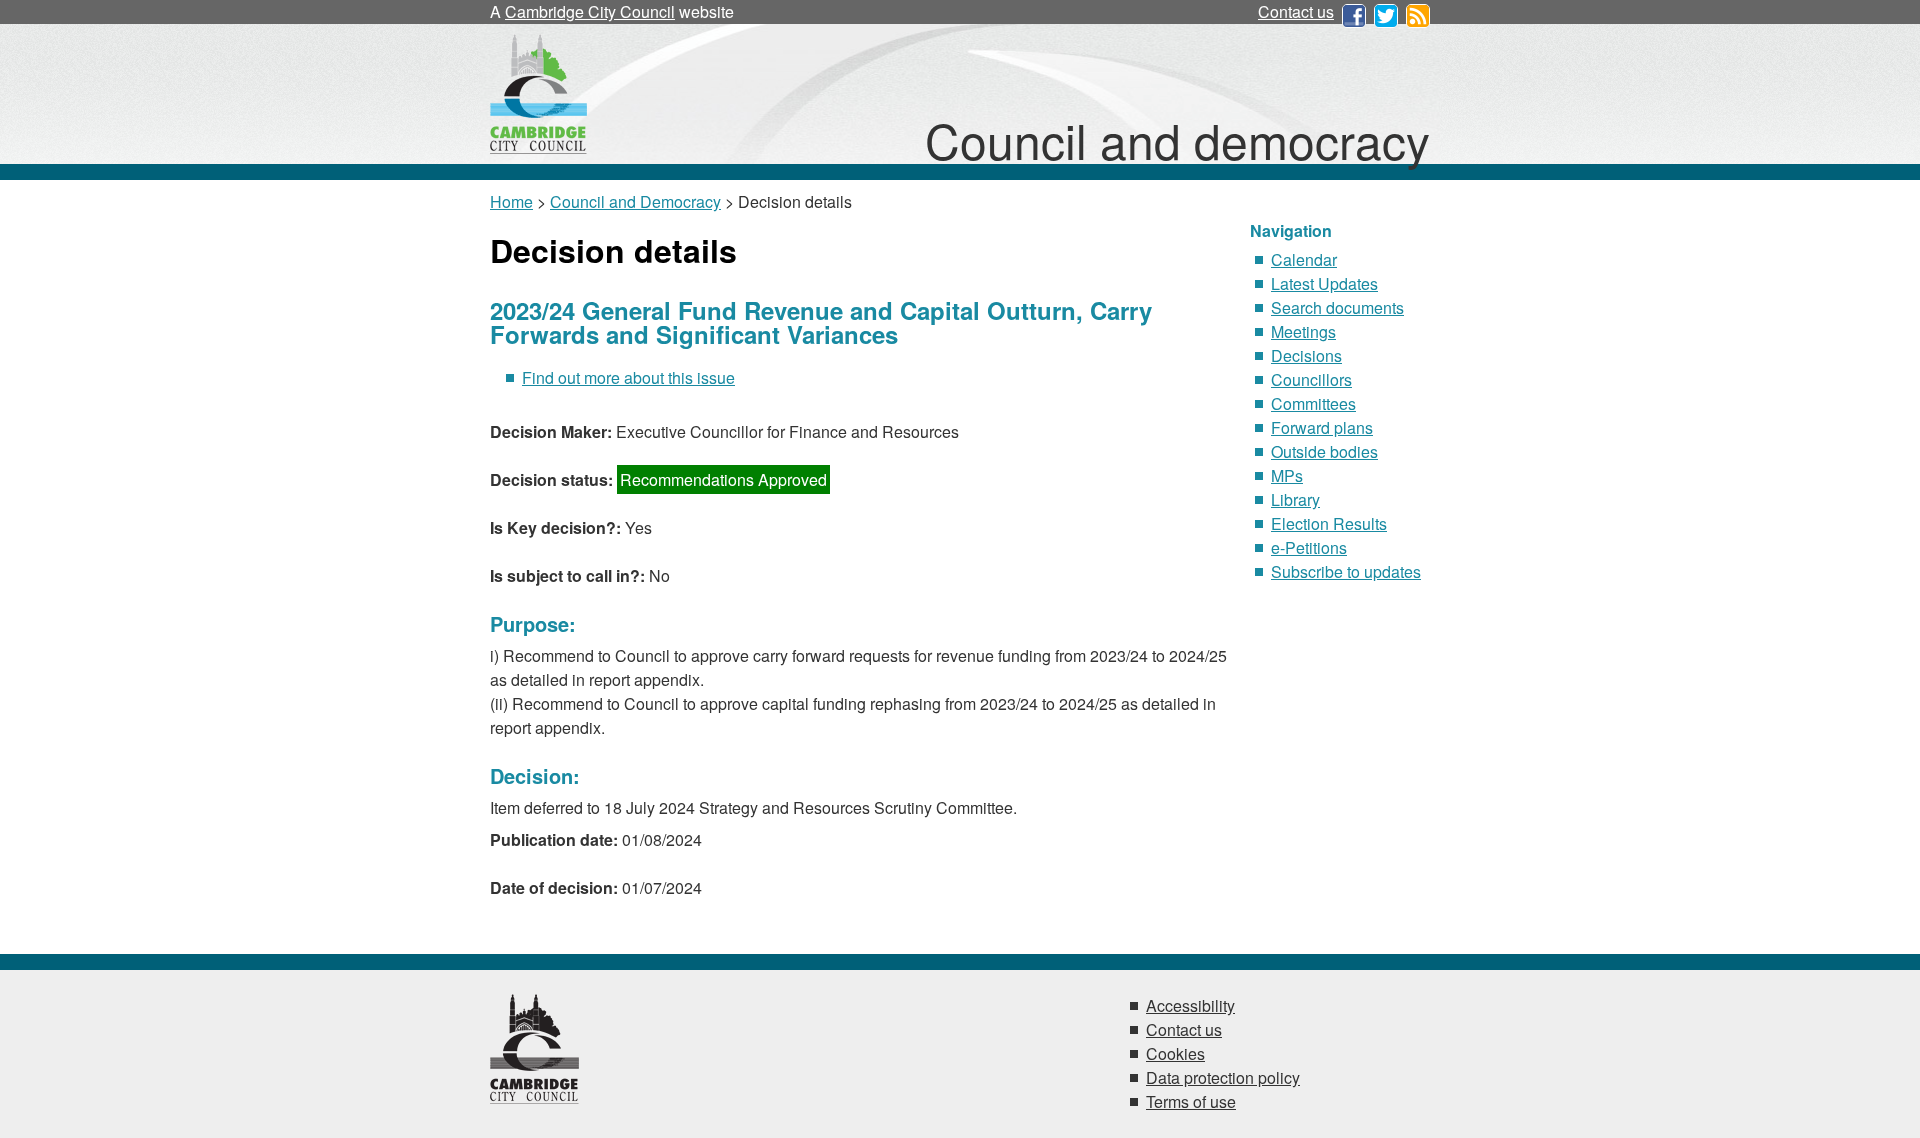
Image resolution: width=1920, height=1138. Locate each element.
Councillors (1311, 379)
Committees (1313, 403)
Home (511, 201)
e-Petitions (1309, 547)
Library (1295, 499)
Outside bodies (1324, 451)
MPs (1287, 475)
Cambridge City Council (590, 11)
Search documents (1337, 307)
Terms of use (1191, 1101)
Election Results (1329, 523)
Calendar (1304, 259)
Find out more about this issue (628, 377)
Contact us (1296, 11)
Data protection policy (1223, 1077)
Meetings (1303, 331)
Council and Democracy (635, 201)
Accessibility (1190, 1005)
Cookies (1175, 1053)
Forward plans (1322, 427)
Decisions (1306, 355)
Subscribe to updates (1346, 571)
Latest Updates (1324, 283)
